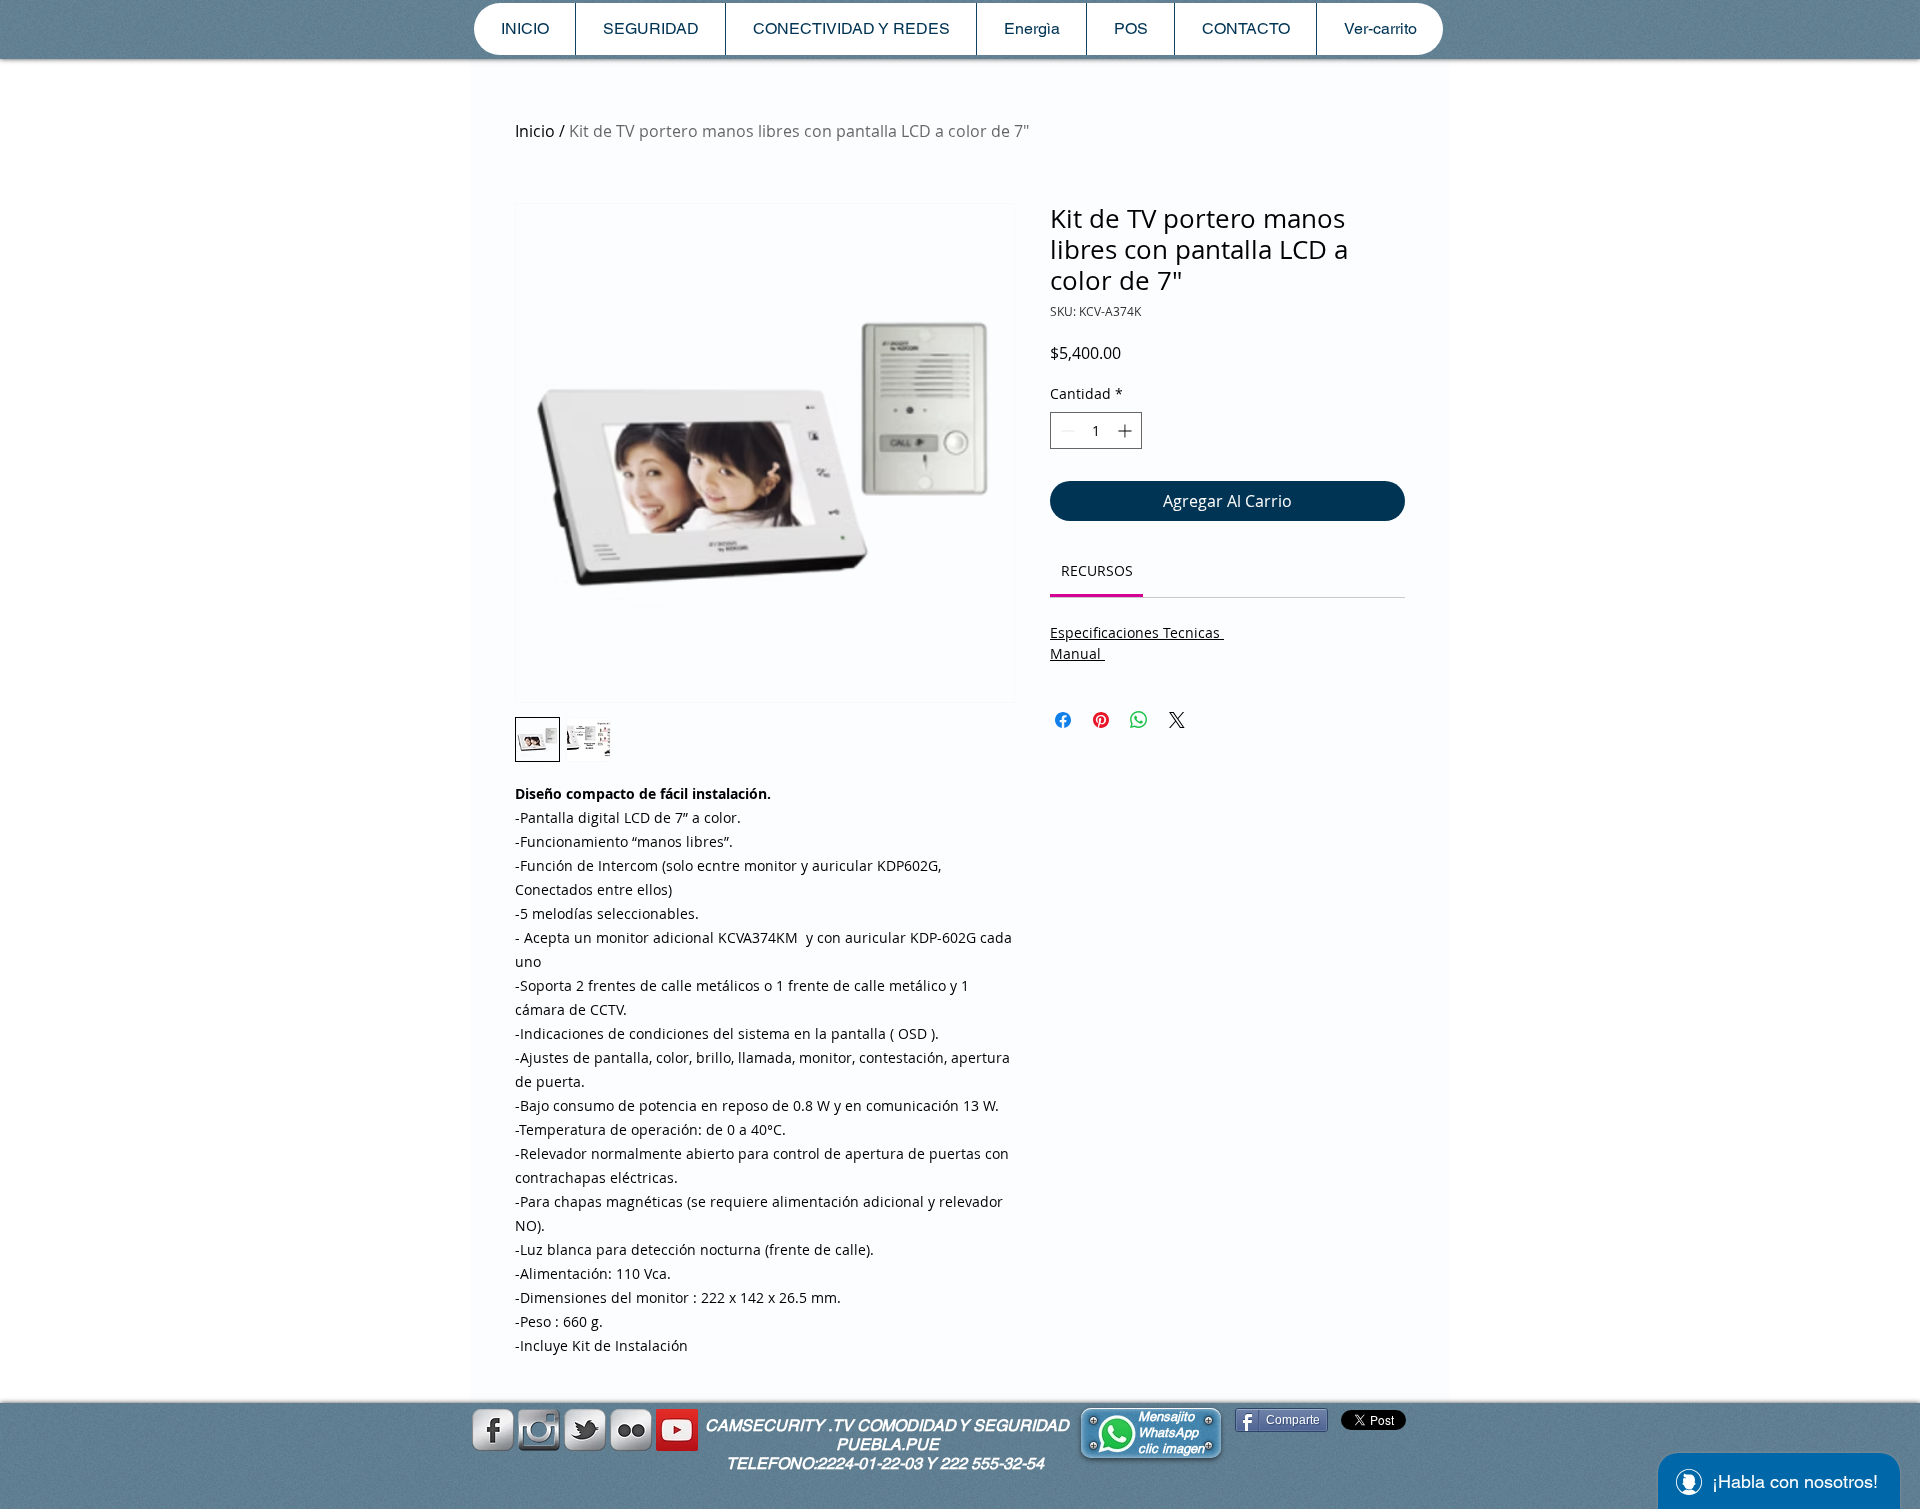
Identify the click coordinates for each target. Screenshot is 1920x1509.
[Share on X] (1177, 720)
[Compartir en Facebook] (1063, 720)
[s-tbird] (585, 1430)
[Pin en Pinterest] (1101, 720)
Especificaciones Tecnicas (1137, 632)
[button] (650, 29)
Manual (1077, 653)
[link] (1097, 570)
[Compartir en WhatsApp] (1139, 720)
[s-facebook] (493, 1430)
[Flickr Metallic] (631, 1430)
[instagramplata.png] (539, 1430)
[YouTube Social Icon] (677, 1430)
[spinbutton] (1096, 430)
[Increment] (1126, 430)
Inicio (535, 131)
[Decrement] (1065, 430)
